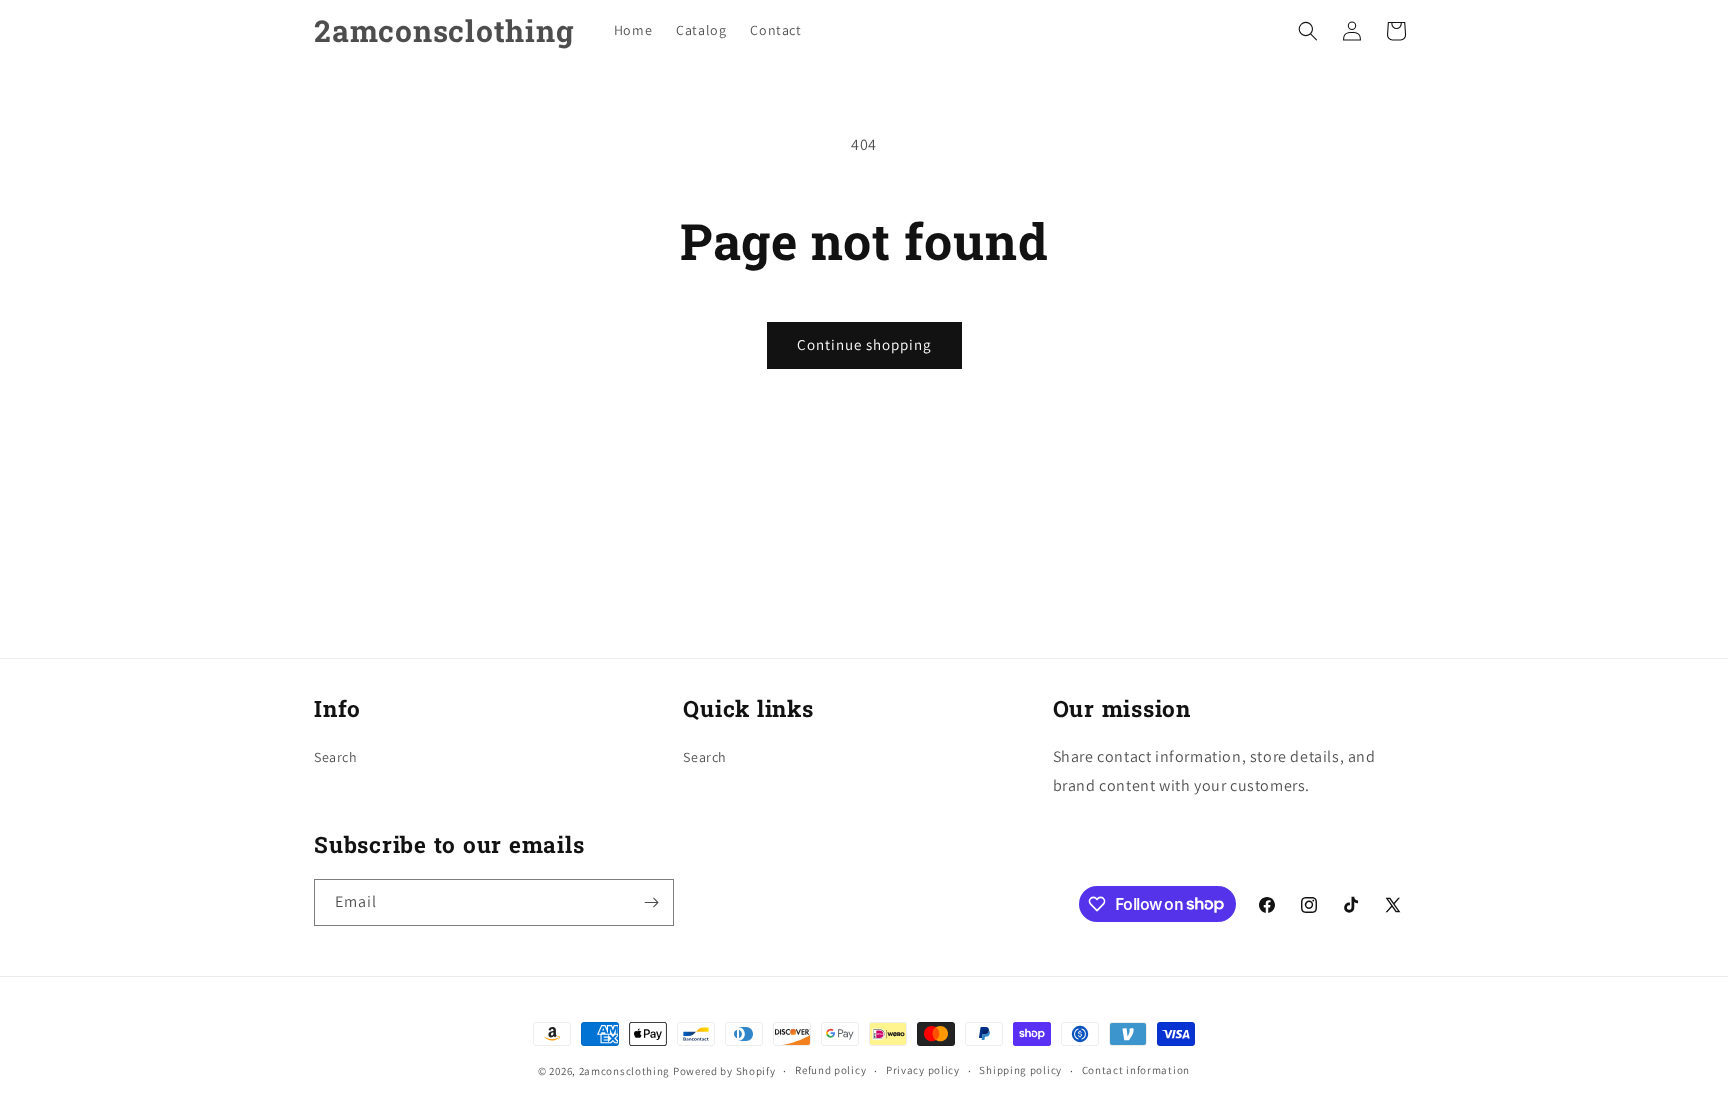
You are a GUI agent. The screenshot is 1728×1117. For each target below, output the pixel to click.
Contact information (1136, 1070)
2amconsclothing (625, 1071)
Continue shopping (864, 344)
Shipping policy (1020, 1070)
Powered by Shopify (724, 1071)
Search (336, 757)
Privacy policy (923, 1070)
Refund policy (830, 1070)
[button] (1308, 31)
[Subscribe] (651, 902)
